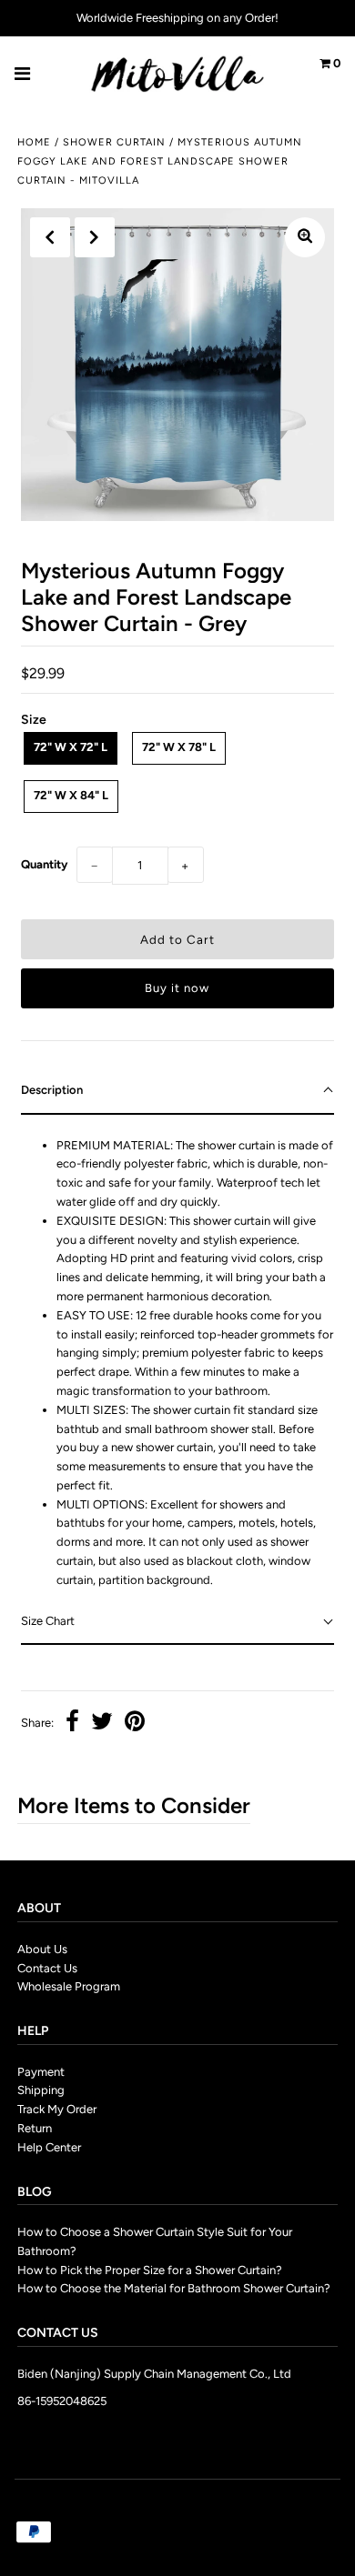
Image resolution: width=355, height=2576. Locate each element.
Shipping (41, 2090)
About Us (42, 1949)
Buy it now (177, 988)
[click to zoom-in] (305, 237)
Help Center (49, 2147)
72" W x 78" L (179, 747)
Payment (41, 2072)
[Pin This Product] (135, 1724)
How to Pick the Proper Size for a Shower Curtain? (150, 2270)
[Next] (95, 237)
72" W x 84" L (71, 795)
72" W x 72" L (71, 747)
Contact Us (47, 1968)
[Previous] (50, 237)
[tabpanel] (177, 1357)
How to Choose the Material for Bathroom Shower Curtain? (174, 2288)
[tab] (177, 1092)
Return (35, 2128)
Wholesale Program (69, 1986)
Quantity (44, 864)
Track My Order (57, 2109)
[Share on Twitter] (102, 1724)
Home (34, 142)
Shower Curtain (114, 142)
